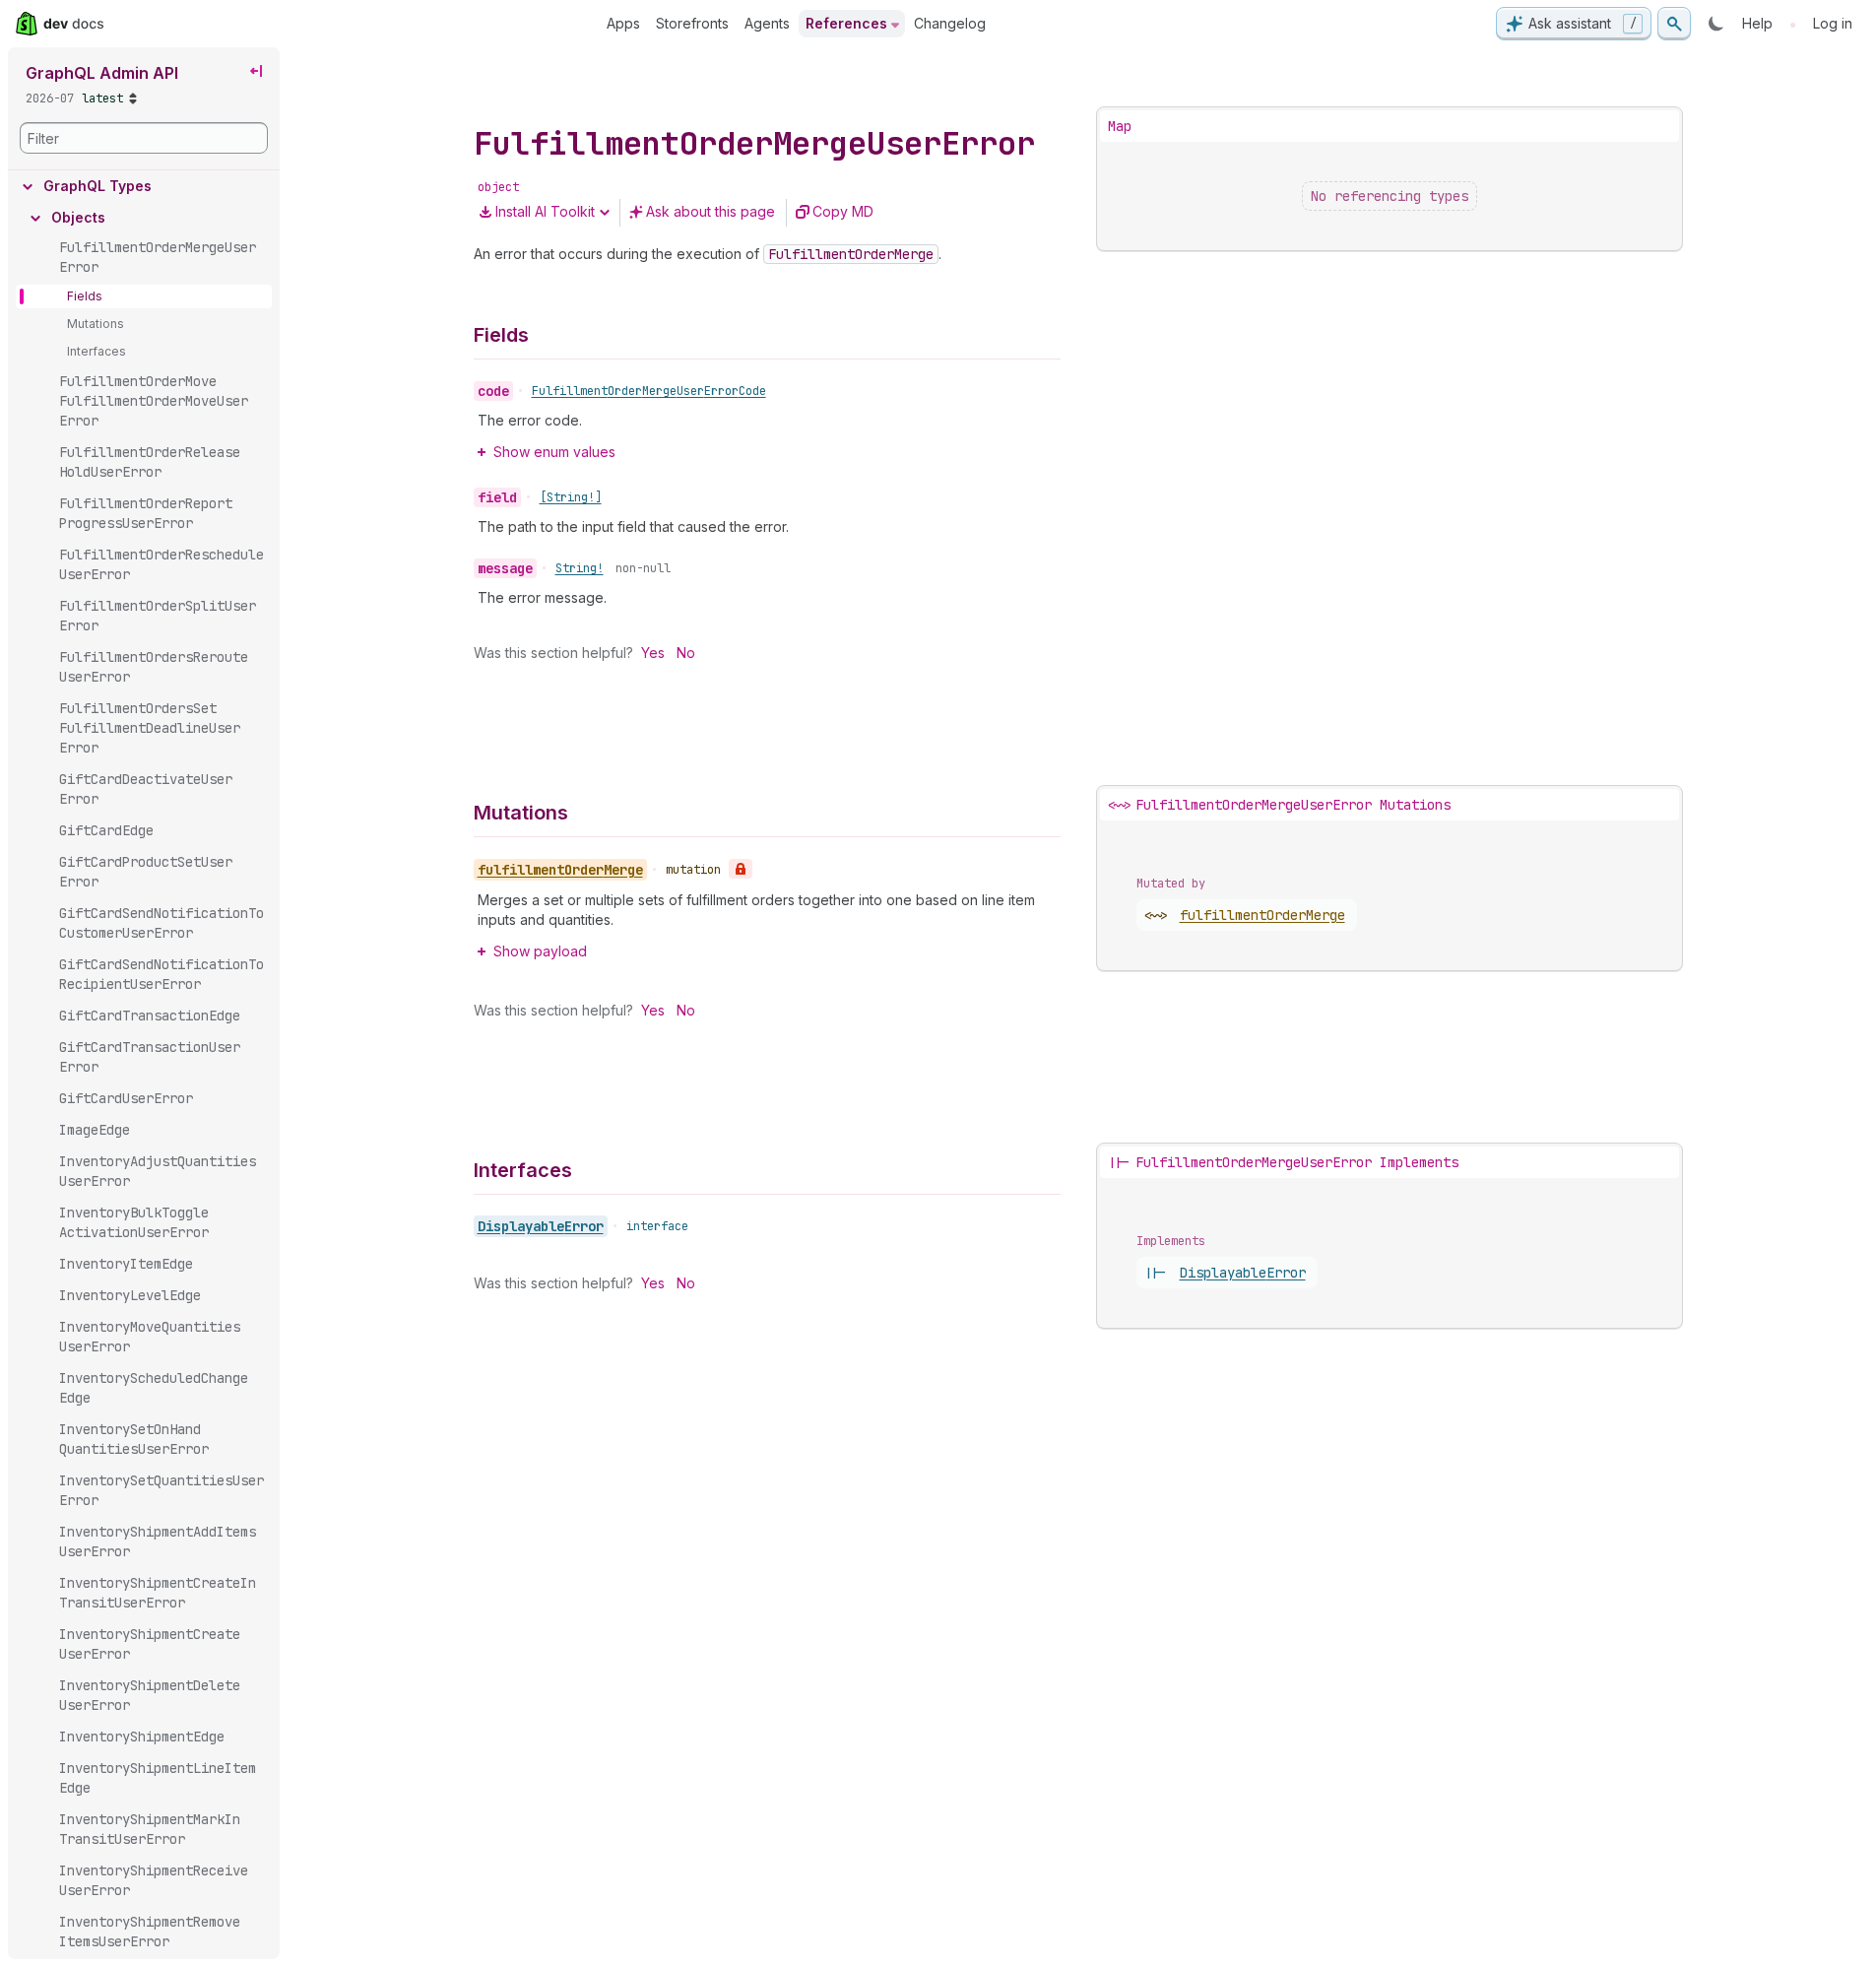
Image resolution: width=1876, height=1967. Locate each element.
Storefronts (692, 23)
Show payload (540, 951)
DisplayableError (541, 1226)
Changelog (950, 23)
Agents (767, 23)
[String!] (571, 497)
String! (580, 568)
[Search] (1674, 24)
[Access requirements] (741, 869)
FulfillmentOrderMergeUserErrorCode (649, 391)
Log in (1833, 23)
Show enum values (554, 452)
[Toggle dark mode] (1716, 24)
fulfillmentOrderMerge (1262, 915)
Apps (623, 23)
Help (1757, 23)
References (846, 23)
